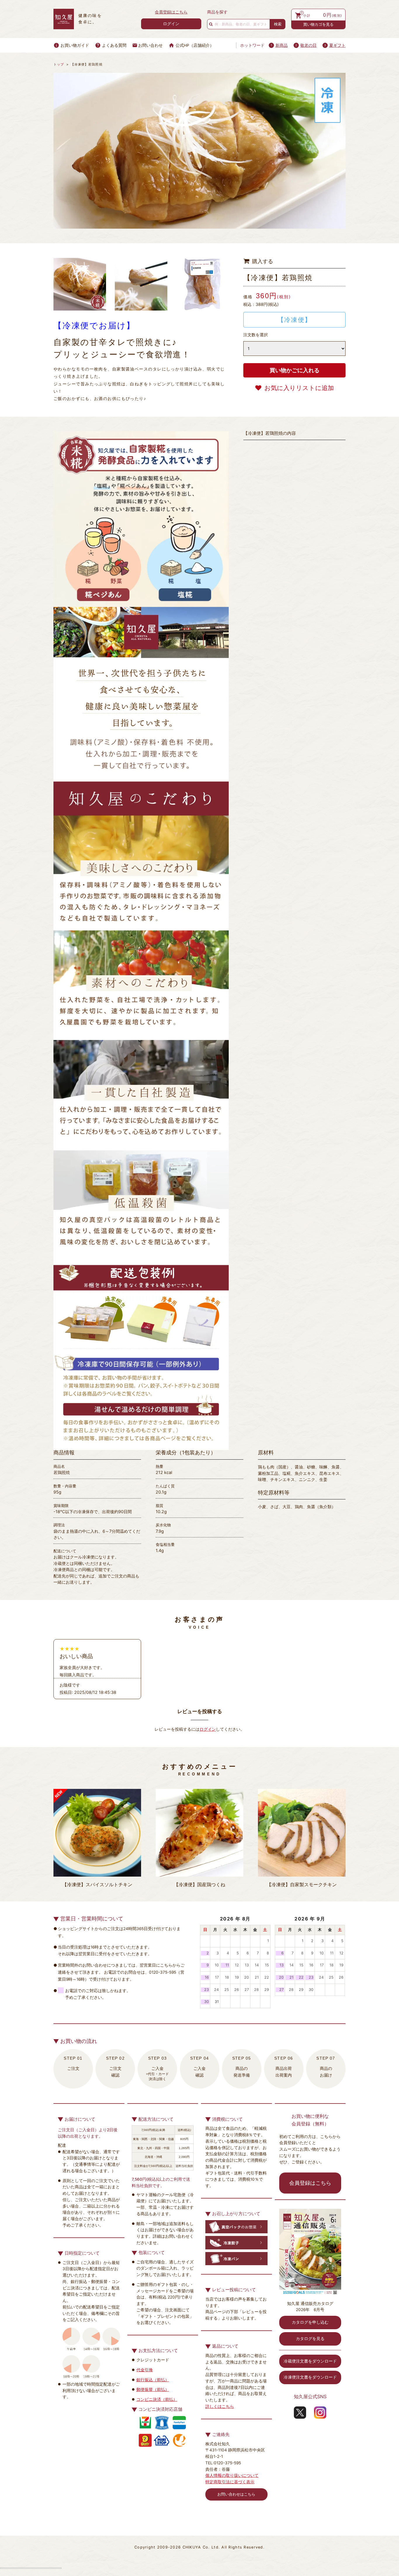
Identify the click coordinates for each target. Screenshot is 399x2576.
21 (257, 1977)
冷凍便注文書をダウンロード (310, 2377)
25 (227, 1990)
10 (217, 1965)
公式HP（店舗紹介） (195, 45)
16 (207, 1977)
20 (247, 1977)
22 (267, 1977)
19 (237, 1977)
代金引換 (145, 2370)
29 (267, 1990)
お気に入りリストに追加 (299, 388)
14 (257, 1965)
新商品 (282, 45)
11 (227, 1965)
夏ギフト (337, 45)
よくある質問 (114, 45)
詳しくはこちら (220, 2406)
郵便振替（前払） (153, 2389)
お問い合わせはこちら (236, 2494)
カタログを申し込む (310, 2322)
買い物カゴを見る (318, 24)
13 (247, 1965)
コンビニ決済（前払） (157, 2399)
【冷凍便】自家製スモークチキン (302, 1885)
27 (247, 1990)
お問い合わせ (150, 45)
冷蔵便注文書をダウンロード (310, 2361)
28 (256, 1990)
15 (267, 1965)
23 (207, 1990)
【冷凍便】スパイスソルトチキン (97, 1885)
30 (207, 2002)
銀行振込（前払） (153, 2380)
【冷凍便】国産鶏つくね (199, 1885)
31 (217, 2002)
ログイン (171, 24)
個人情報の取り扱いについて (232, 2475)
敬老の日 (308, 45)
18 (227, 1977)
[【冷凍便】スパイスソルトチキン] (97, 1833)
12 (237, 1965)
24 (216, 1990)
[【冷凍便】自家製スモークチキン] (302, 1833)
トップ (59, 64)
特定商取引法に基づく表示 (230, 2482)
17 (217, 1977)
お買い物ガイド (75, 45)
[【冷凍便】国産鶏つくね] (199, 1833)
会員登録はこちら (171, 12)
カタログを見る (310, 2339)
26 (237, 1990)
